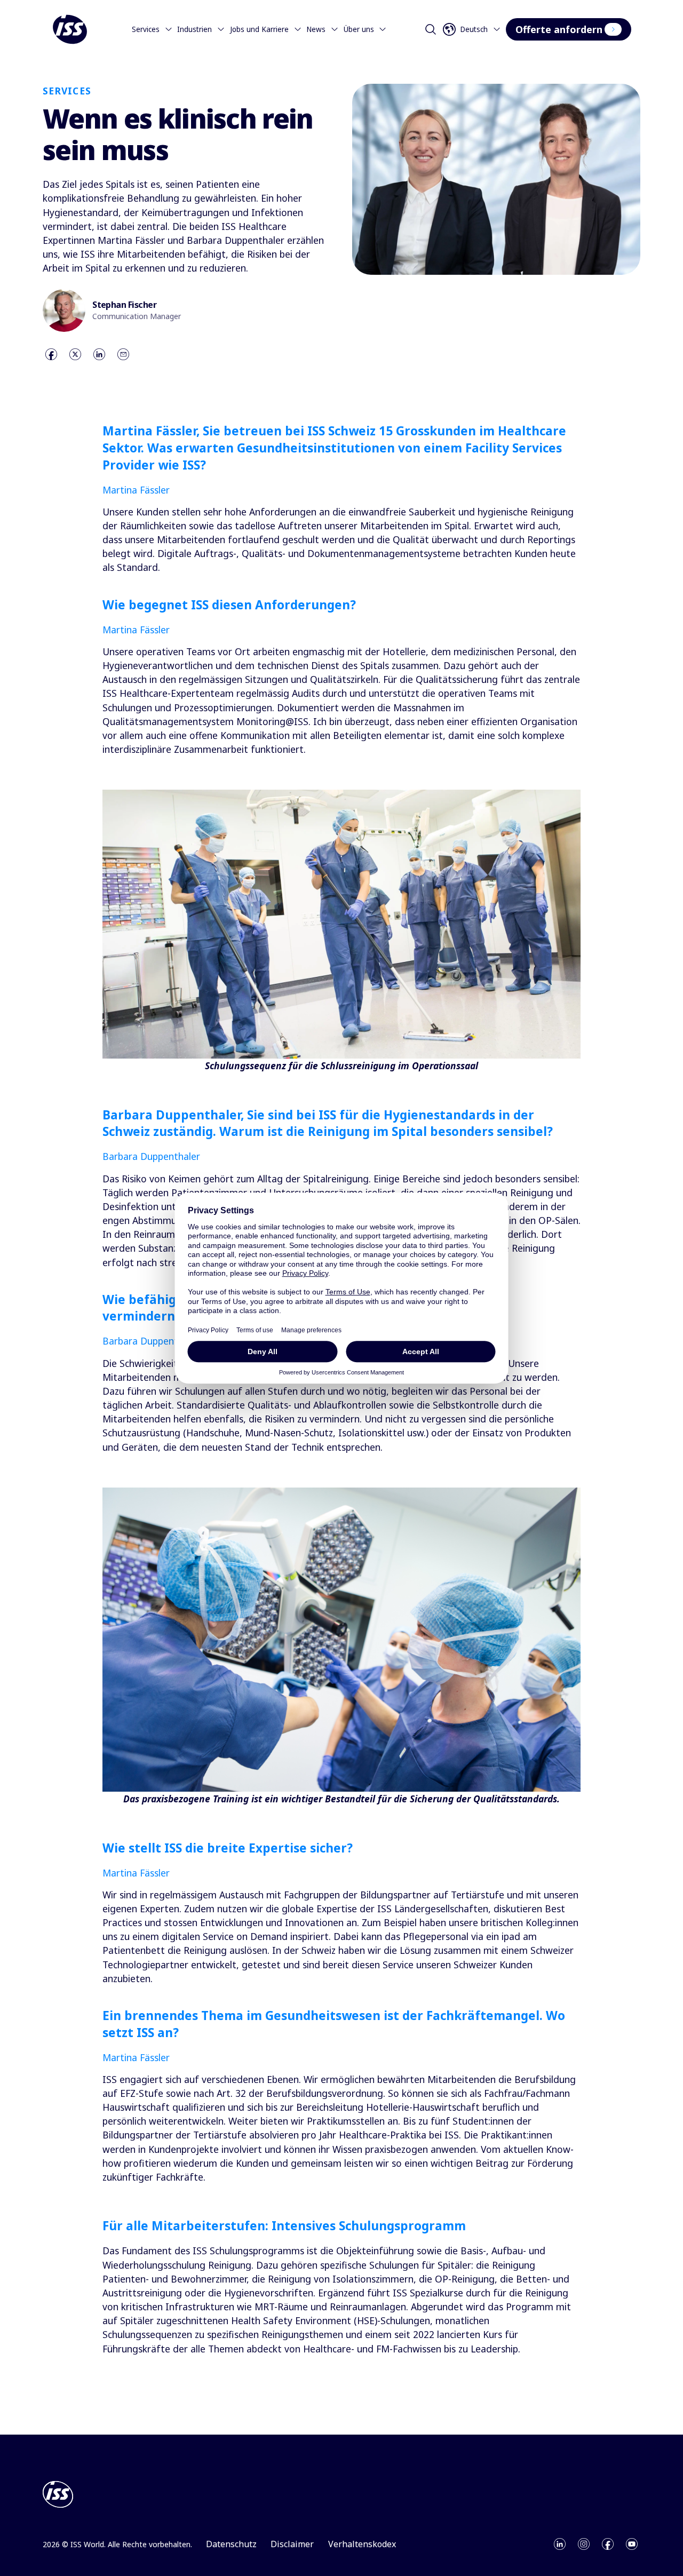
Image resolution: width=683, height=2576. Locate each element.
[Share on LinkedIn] (99, 354)
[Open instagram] (584, 2544)
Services (146, 29)
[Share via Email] (123, 354)
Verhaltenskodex (362, 2544)
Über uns (359, 29)
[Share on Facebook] (51, 354)
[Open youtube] (632, 2544)
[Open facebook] (608, 2544)
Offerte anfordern (559, 29)
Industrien (194, 29)
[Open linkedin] (560, 2544)
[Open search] (431, 29)
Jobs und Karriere (259, 29)
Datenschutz (231, 2544)
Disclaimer (292, 2544)
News (316, 29)
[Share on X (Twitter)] (75, 354)
